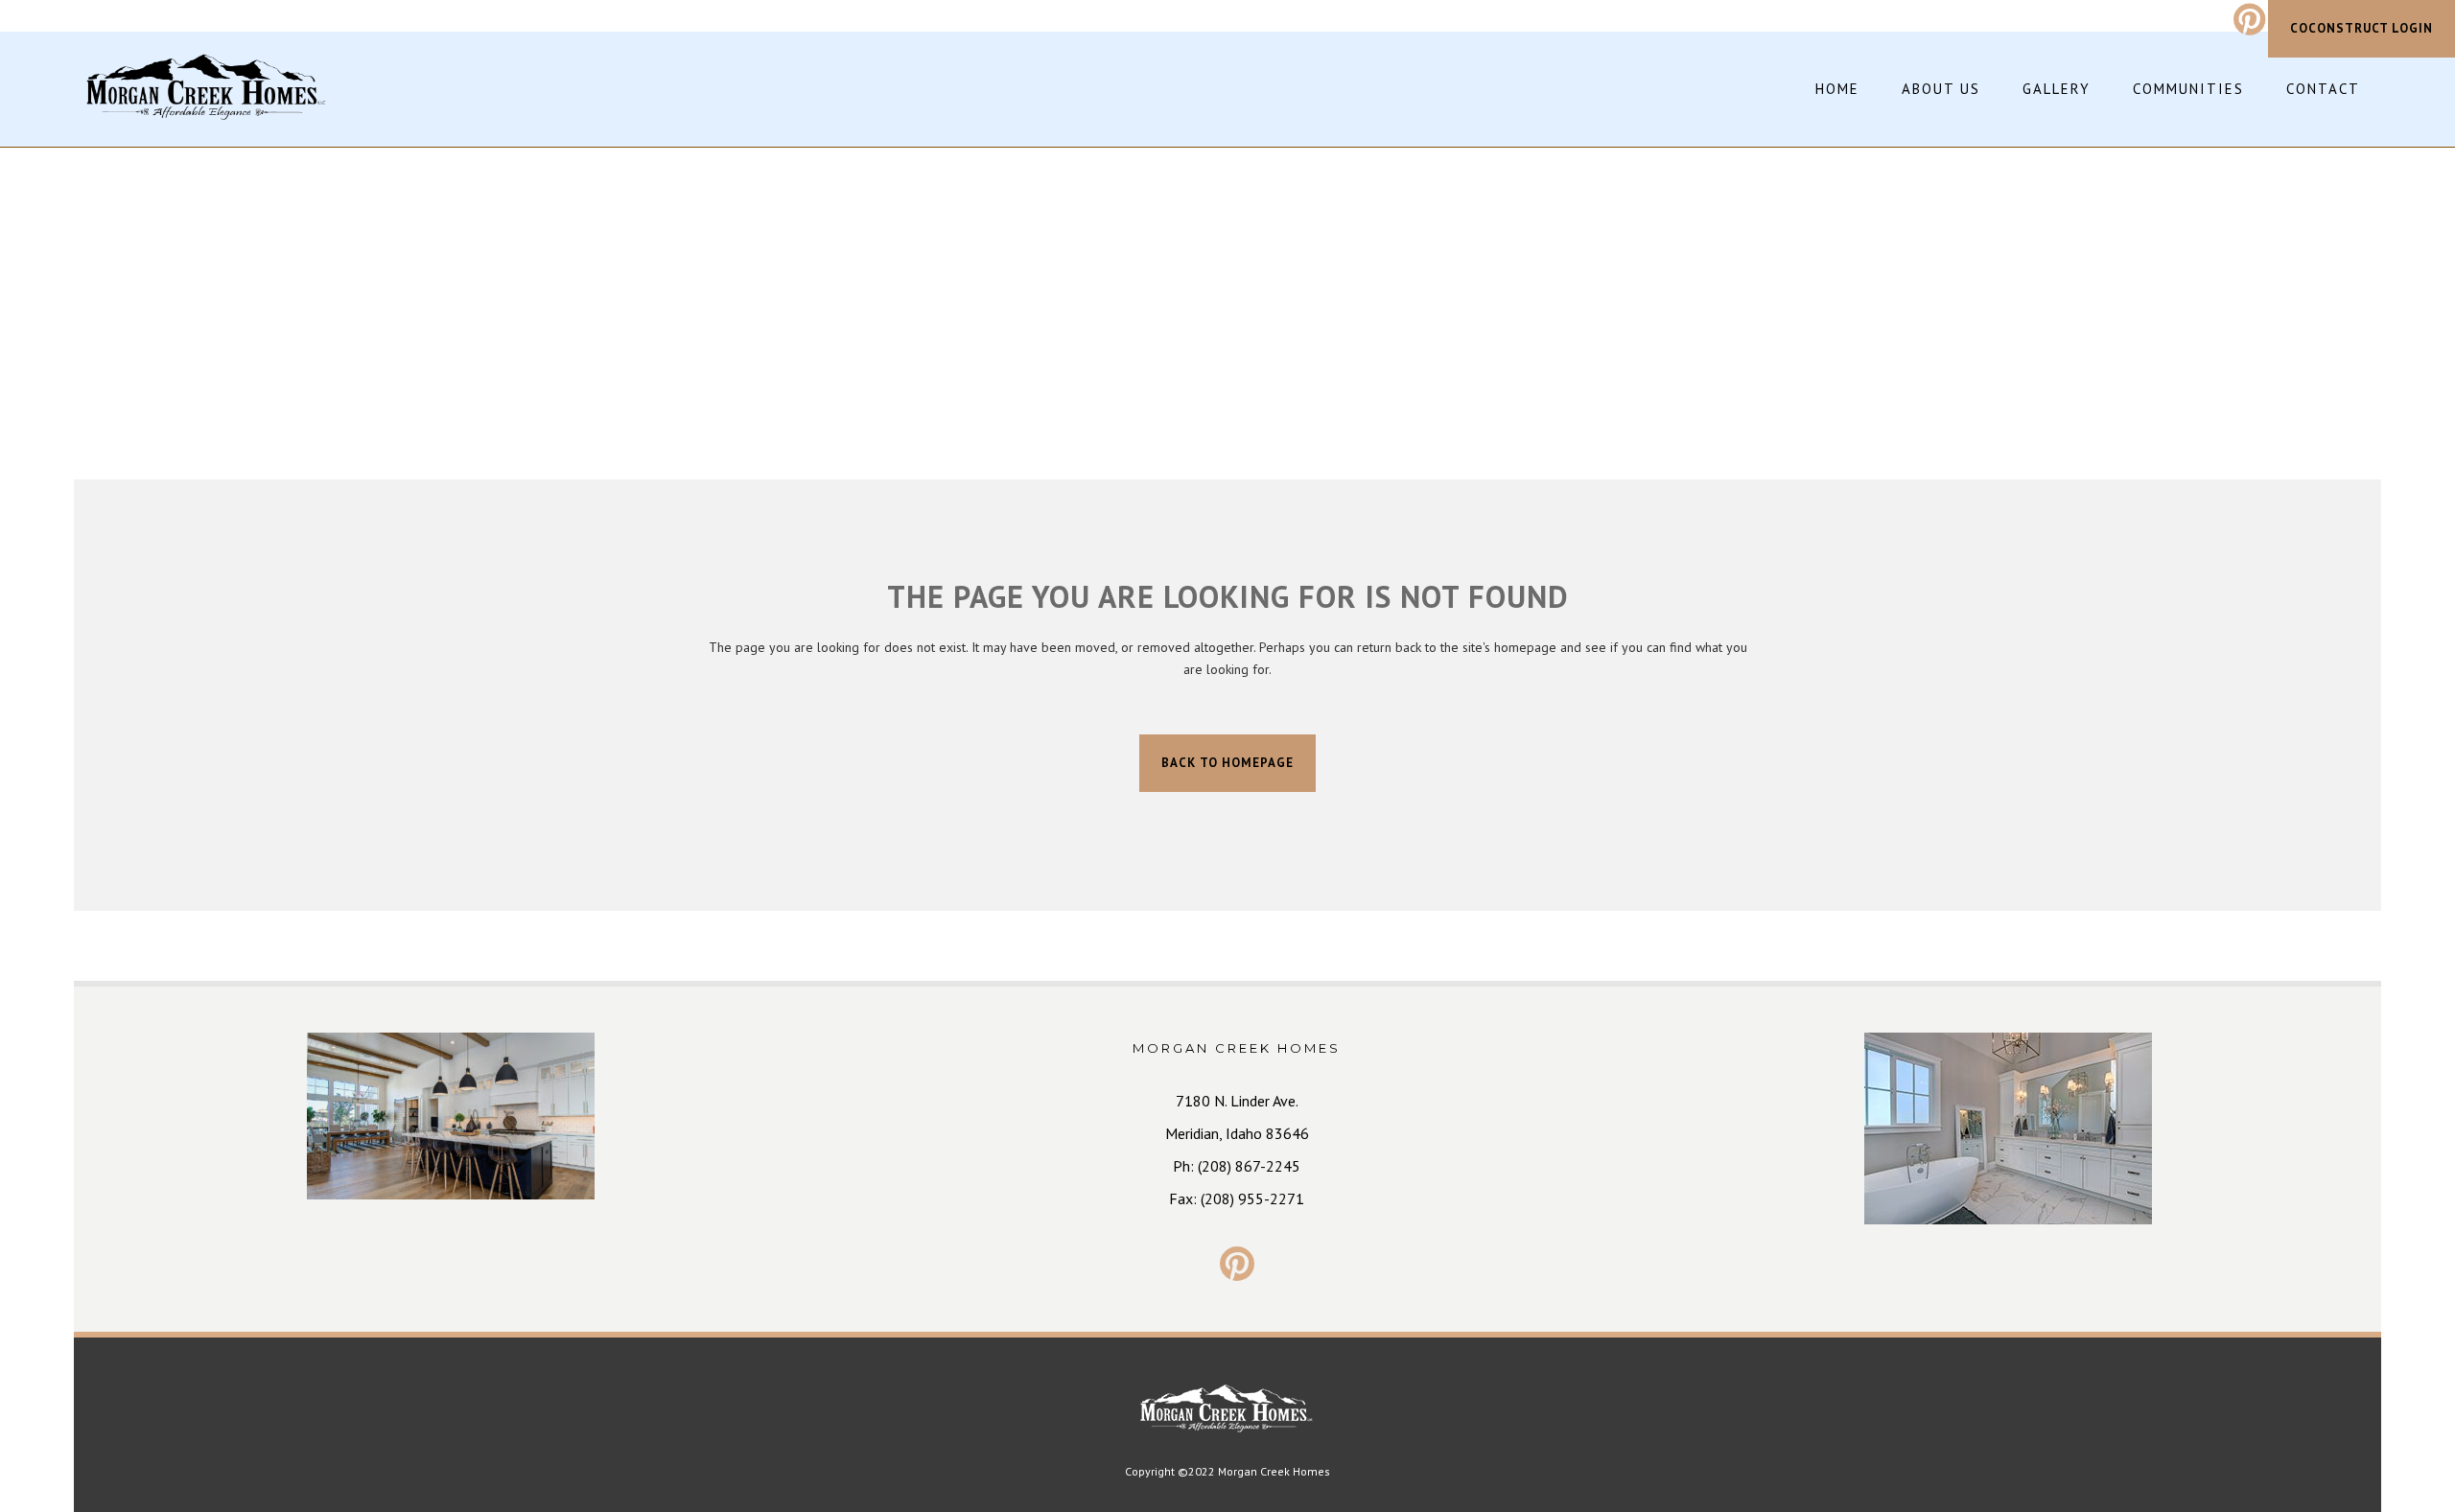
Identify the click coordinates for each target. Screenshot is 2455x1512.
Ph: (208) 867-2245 (1237, 1166)
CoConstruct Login (2361, 28)
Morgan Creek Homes (1274, 1471)
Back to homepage (1227, 763)
